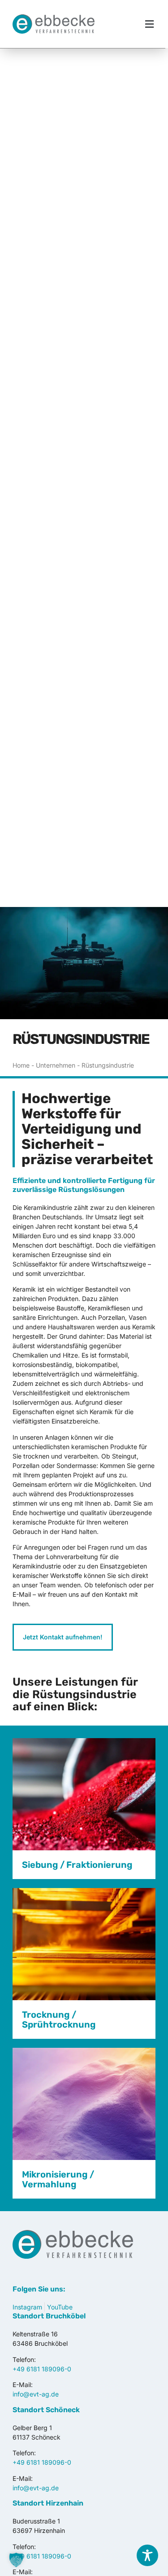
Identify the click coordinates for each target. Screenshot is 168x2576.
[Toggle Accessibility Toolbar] (147, 2555)
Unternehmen (56, 1065)
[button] (150, 24)
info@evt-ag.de (36, 2394)
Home (21, 1065)
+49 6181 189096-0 (42, 2369)
